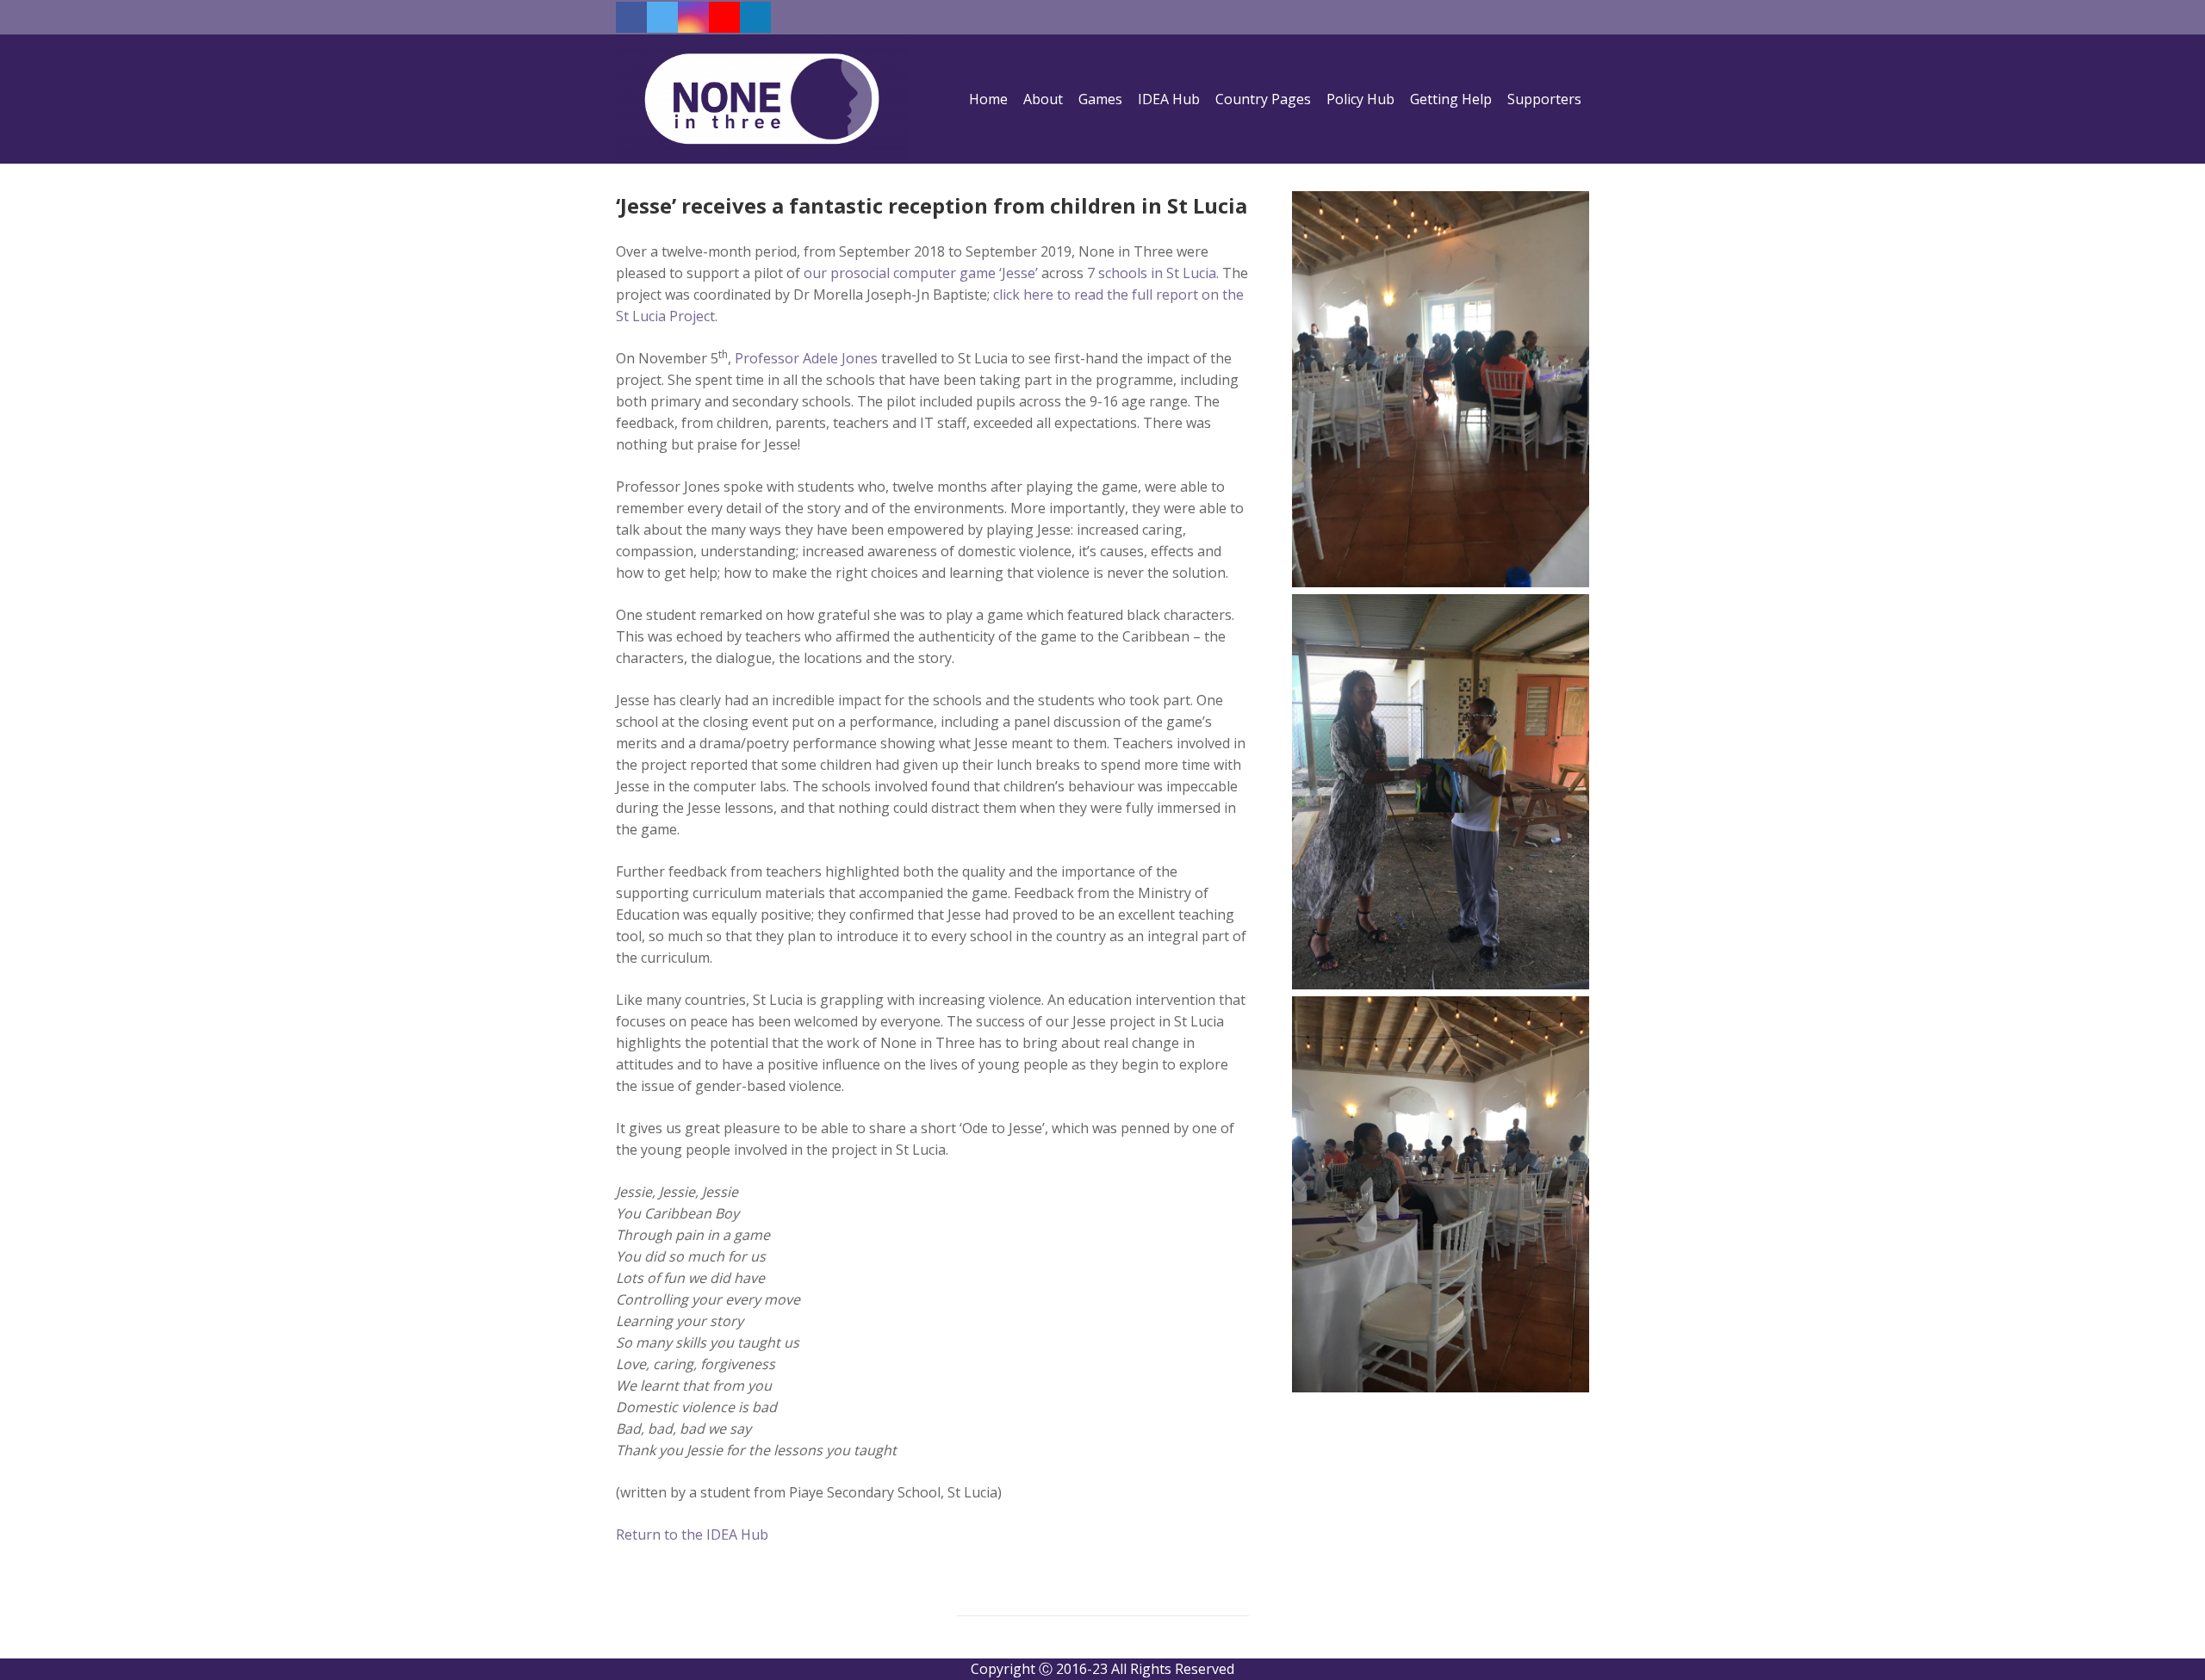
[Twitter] (662, 17)
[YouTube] (724, 17)
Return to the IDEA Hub (692, 1534)
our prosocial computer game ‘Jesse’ (921, 273)
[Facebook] (631, 17)
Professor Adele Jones (806, 358)
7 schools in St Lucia (1152, 273)
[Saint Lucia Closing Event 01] (1441, 1194)
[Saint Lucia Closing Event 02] (1441, 389)
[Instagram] (693, 17)
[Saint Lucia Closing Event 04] (1441, 792)
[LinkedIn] (755, 17)
